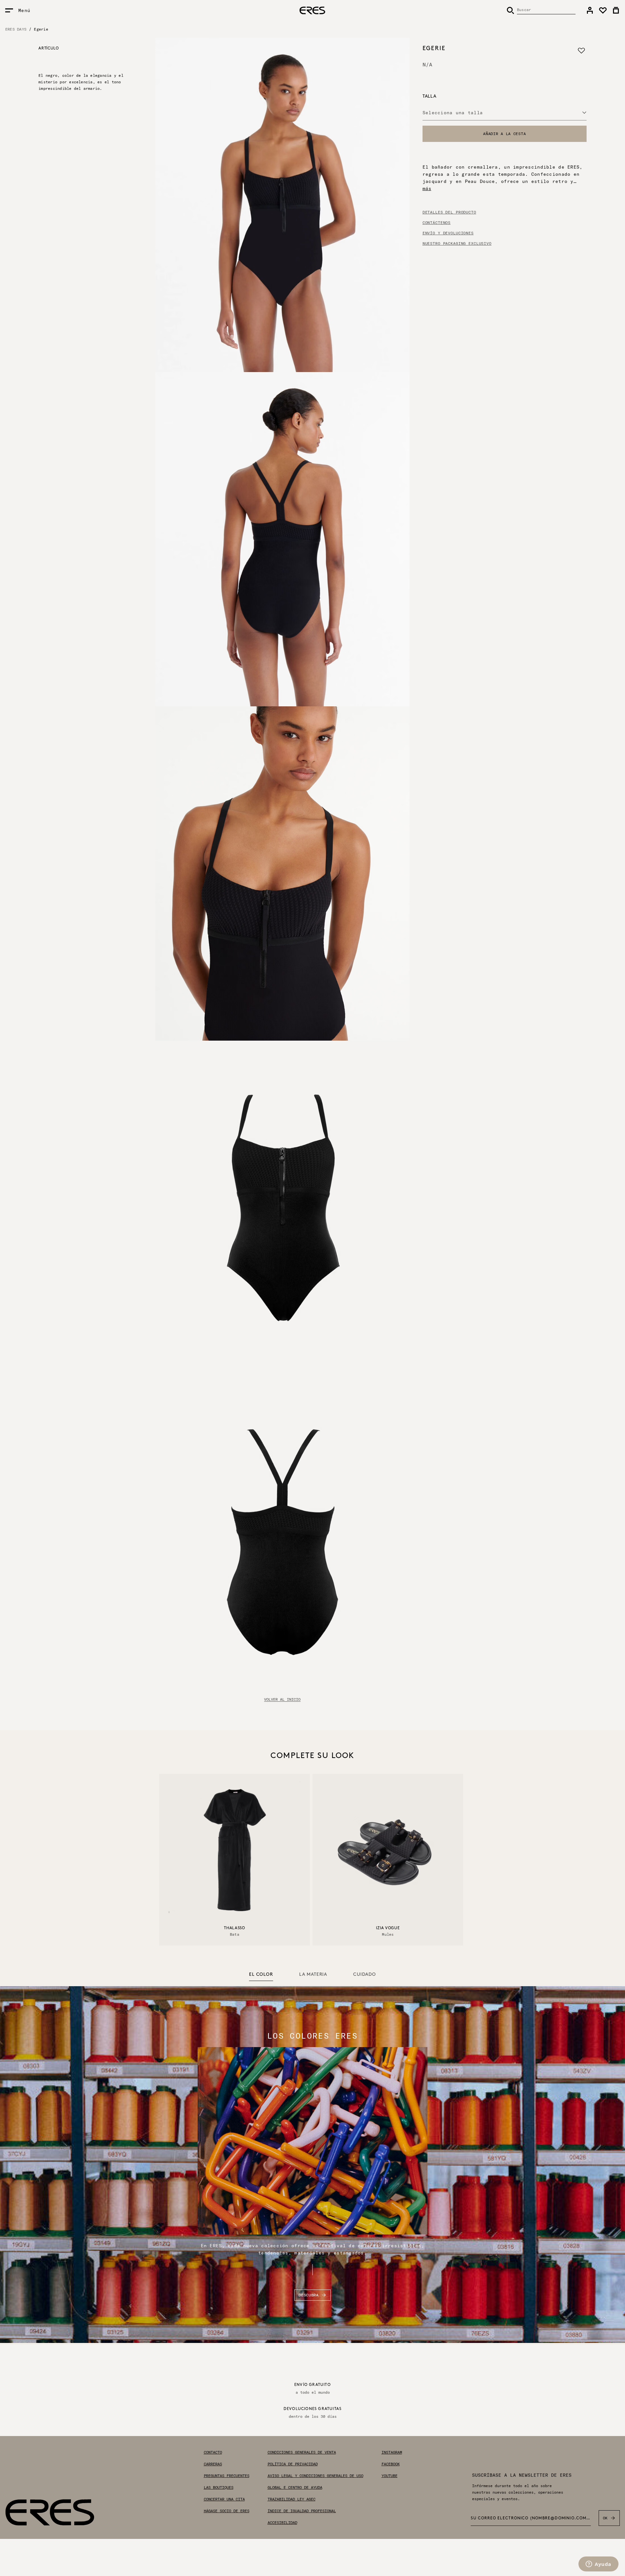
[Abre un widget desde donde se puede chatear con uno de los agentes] (598, 2565)
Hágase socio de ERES (227, 2511)
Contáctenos (437, 223)
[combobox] (505, 113)
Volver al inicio (282, 1699)
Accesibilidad (282, 2523)
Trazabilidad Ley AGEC (292, 2499)
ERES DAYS (16, 29)
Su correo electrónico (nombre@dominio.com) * (531, 2518)
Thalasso (235, 1928)
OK (605, 2518)
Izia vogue (388, 1928)
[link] (590, 10)
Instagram (392, 2452)
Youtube (389, 2476)
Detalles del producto (449, 212)
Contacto (213, 2452)
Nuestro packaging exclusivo (457, 243)
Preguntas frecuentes (227, 2476)
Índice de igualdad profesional (302, 2511)
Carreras (213, 2464)
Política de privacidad (293, 2464)
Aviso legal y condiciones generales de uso (315, 2476)
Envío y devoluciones (448, 233)
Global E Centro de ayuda (295, 2487)
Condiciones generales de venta (302, 2452)
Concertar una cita (224, 2499)
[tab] (261, 1975)
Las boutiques (219, 2487)
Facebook (391, 2464)
